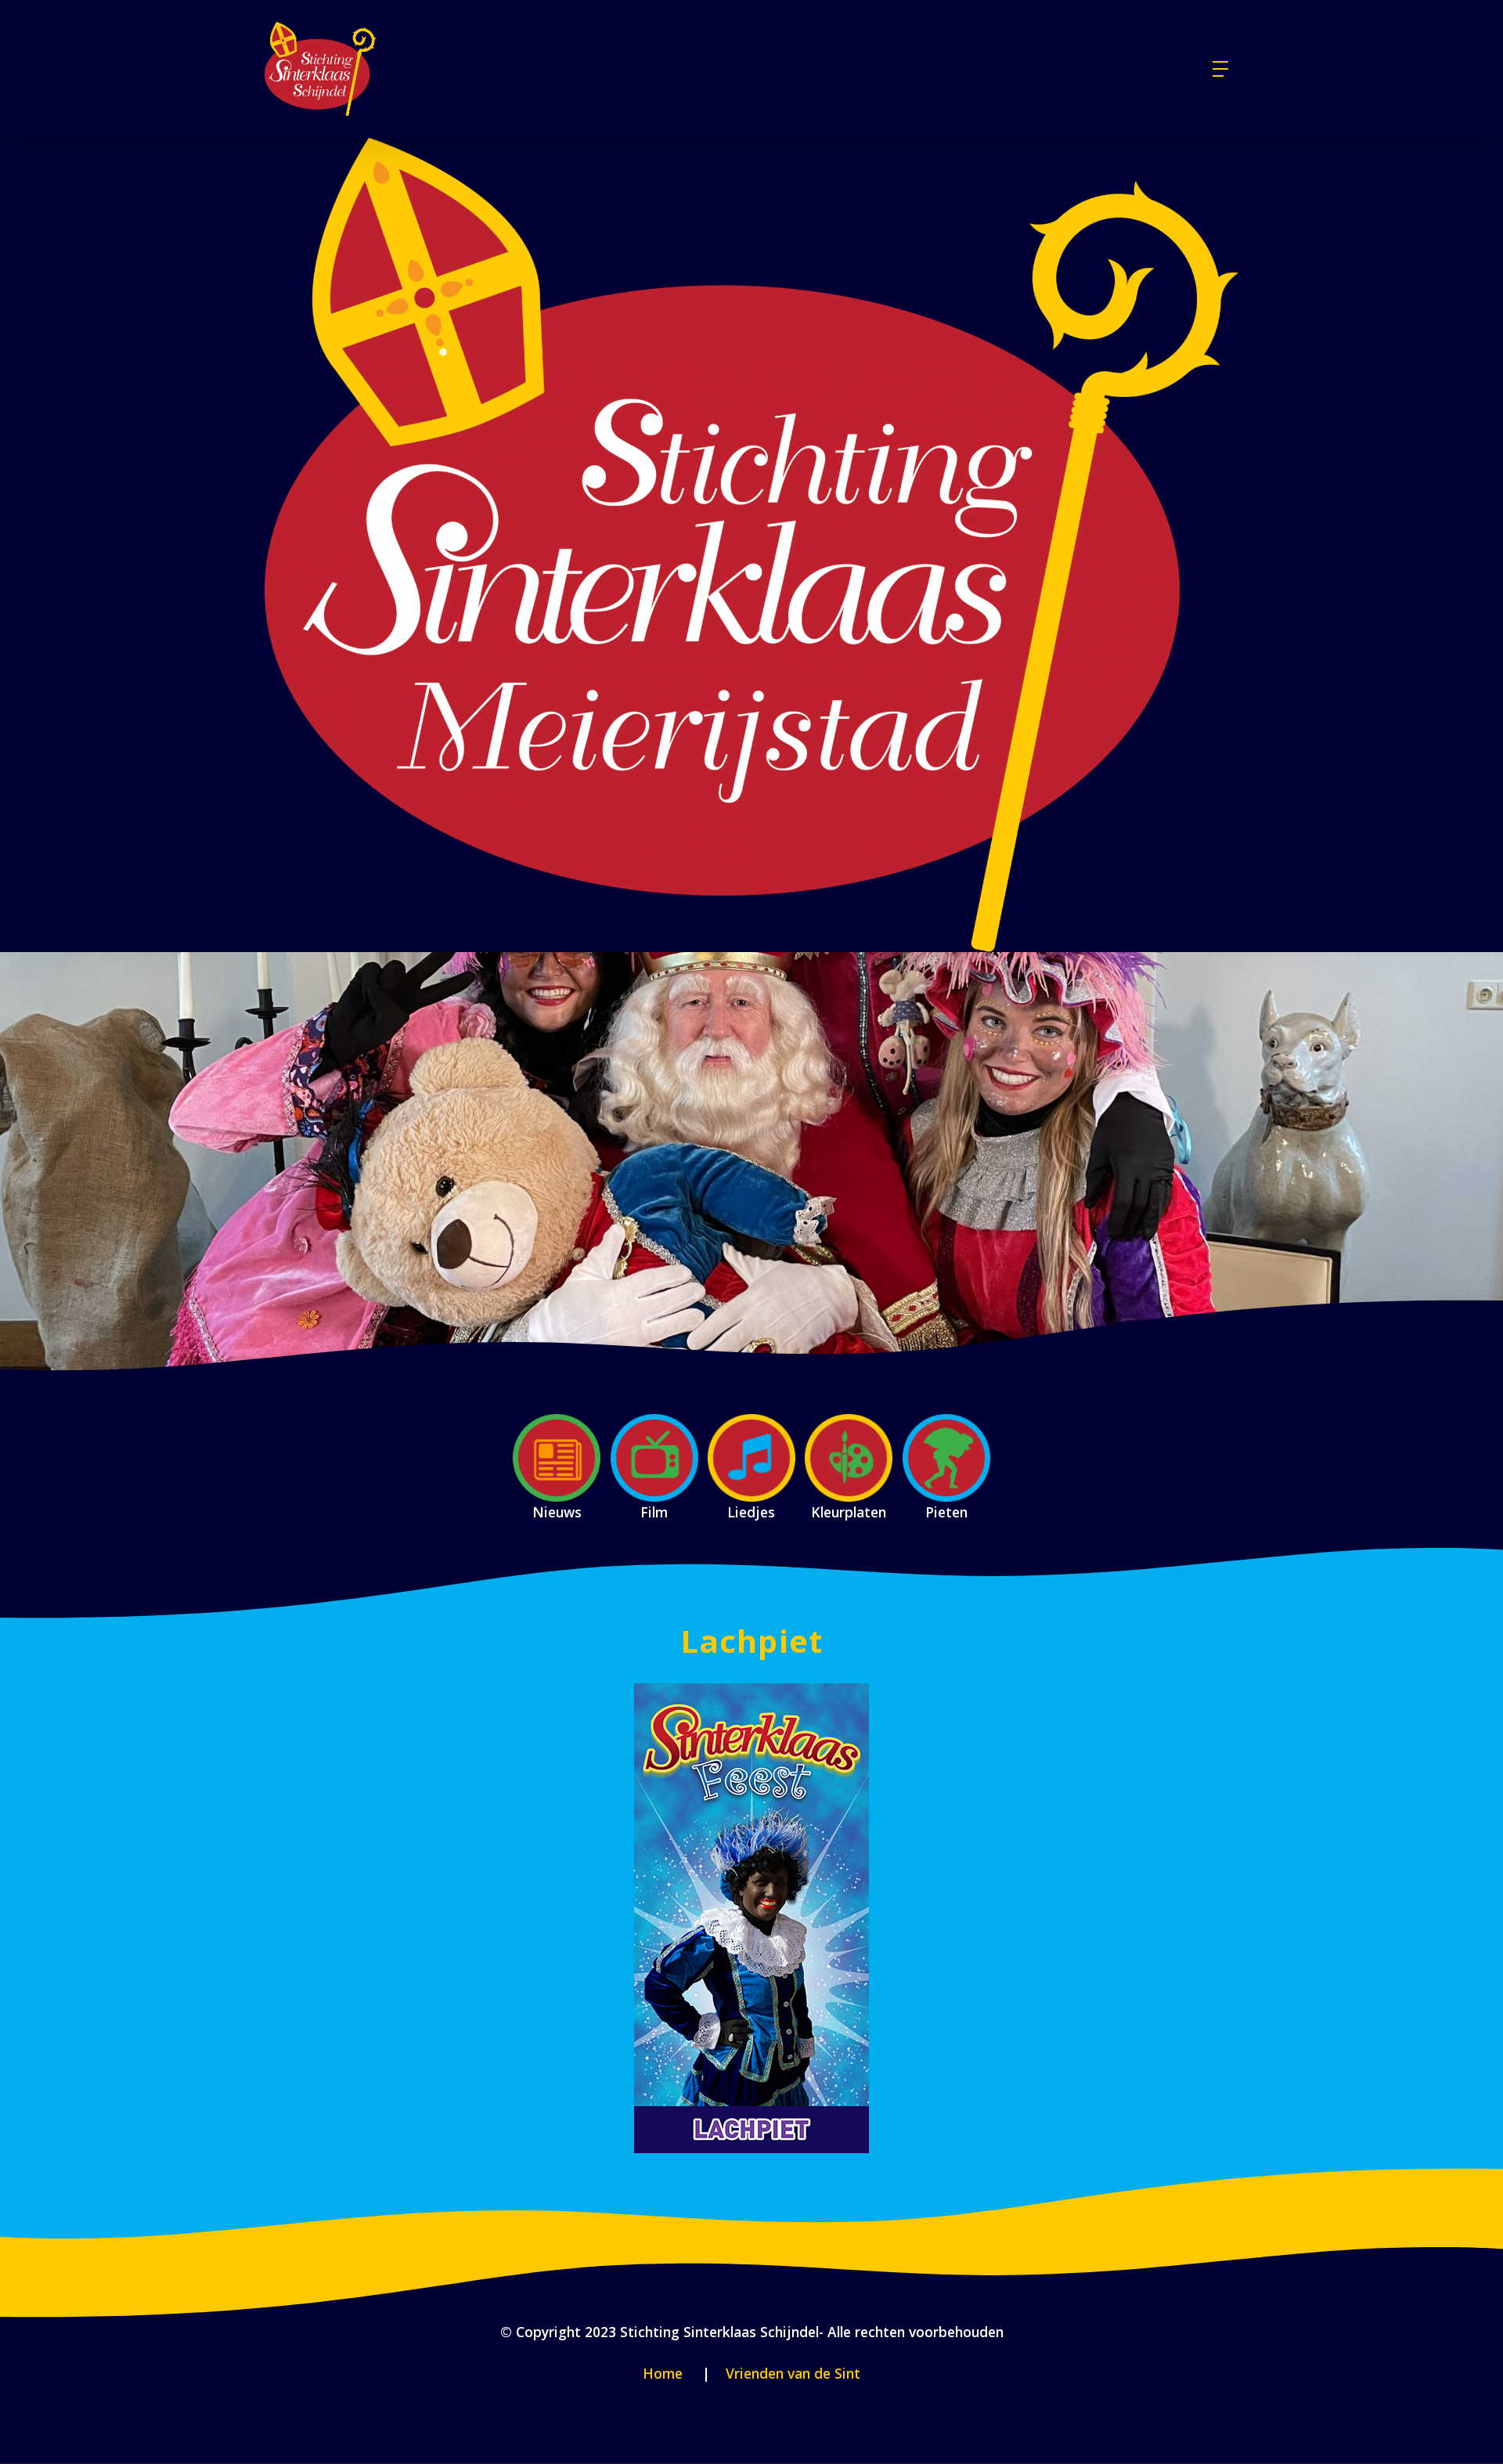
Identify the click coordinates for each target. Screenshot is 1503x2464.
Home (663, 2373)
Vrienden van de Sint (791, 2373)
